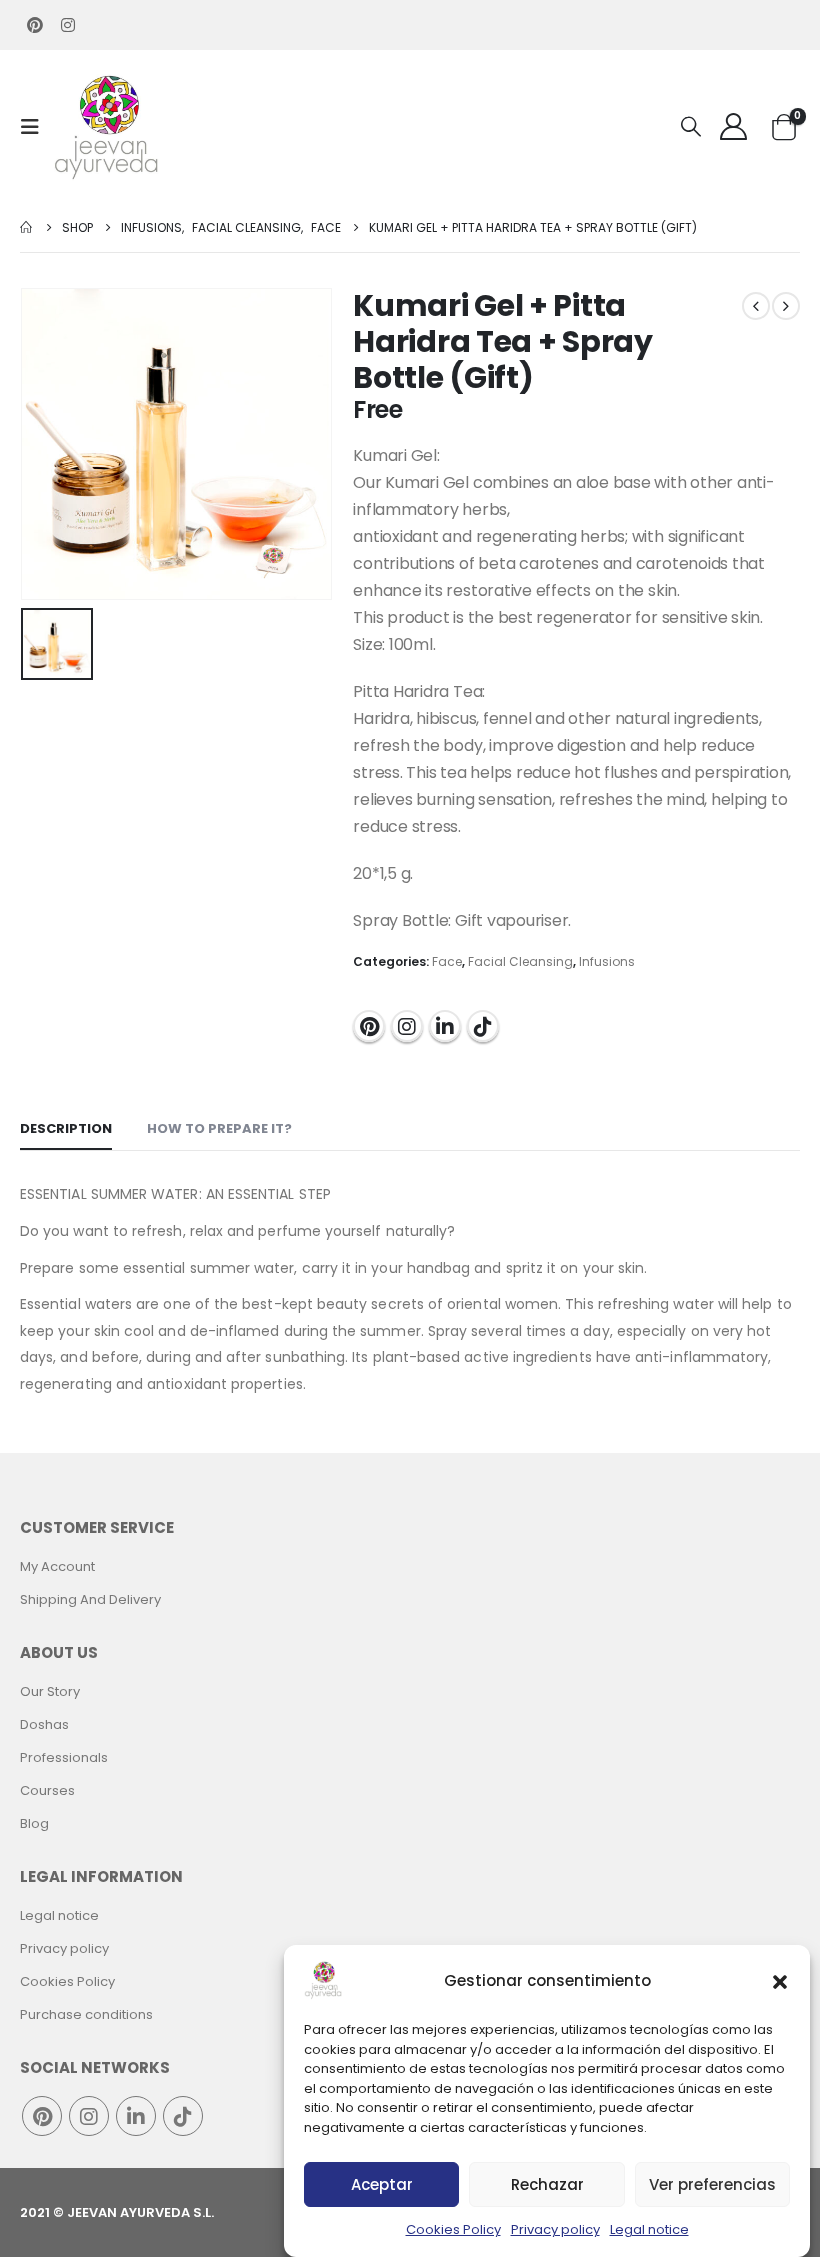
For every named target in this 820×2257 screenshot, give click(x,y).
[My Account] (733, 126)
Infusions (607, 961)
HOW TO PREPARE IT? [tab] (219, 1128)
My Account (57, 1566)
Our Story (50, 1691)
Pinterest (369, 1026)
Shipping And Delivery (90, 1599)
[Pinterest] (35, 25)
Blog (34, 1823)
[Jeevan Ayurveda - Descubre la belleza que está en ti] (107, 126)
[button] (780, 1980)
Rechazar (547, 2184)
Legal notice (649, 2229)
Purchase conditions (86, 2014)
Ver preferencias (712, 2184)
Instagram (407, 1026)
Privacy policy (555, 2229)
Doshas (44, 1724)
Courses (47, 1790)
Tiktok (483, 1026)
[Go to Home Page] (27, 227)
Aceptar (382, 2184)
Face (447, 961)
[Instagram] (68, 25)
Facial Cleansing (520, 961)
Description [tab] (66, 1128)
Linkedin (445, 1026)
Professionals (64, 1757)
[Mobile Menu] (36, 127)
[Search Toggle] (691, 127)
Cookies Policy (453, 2229)
